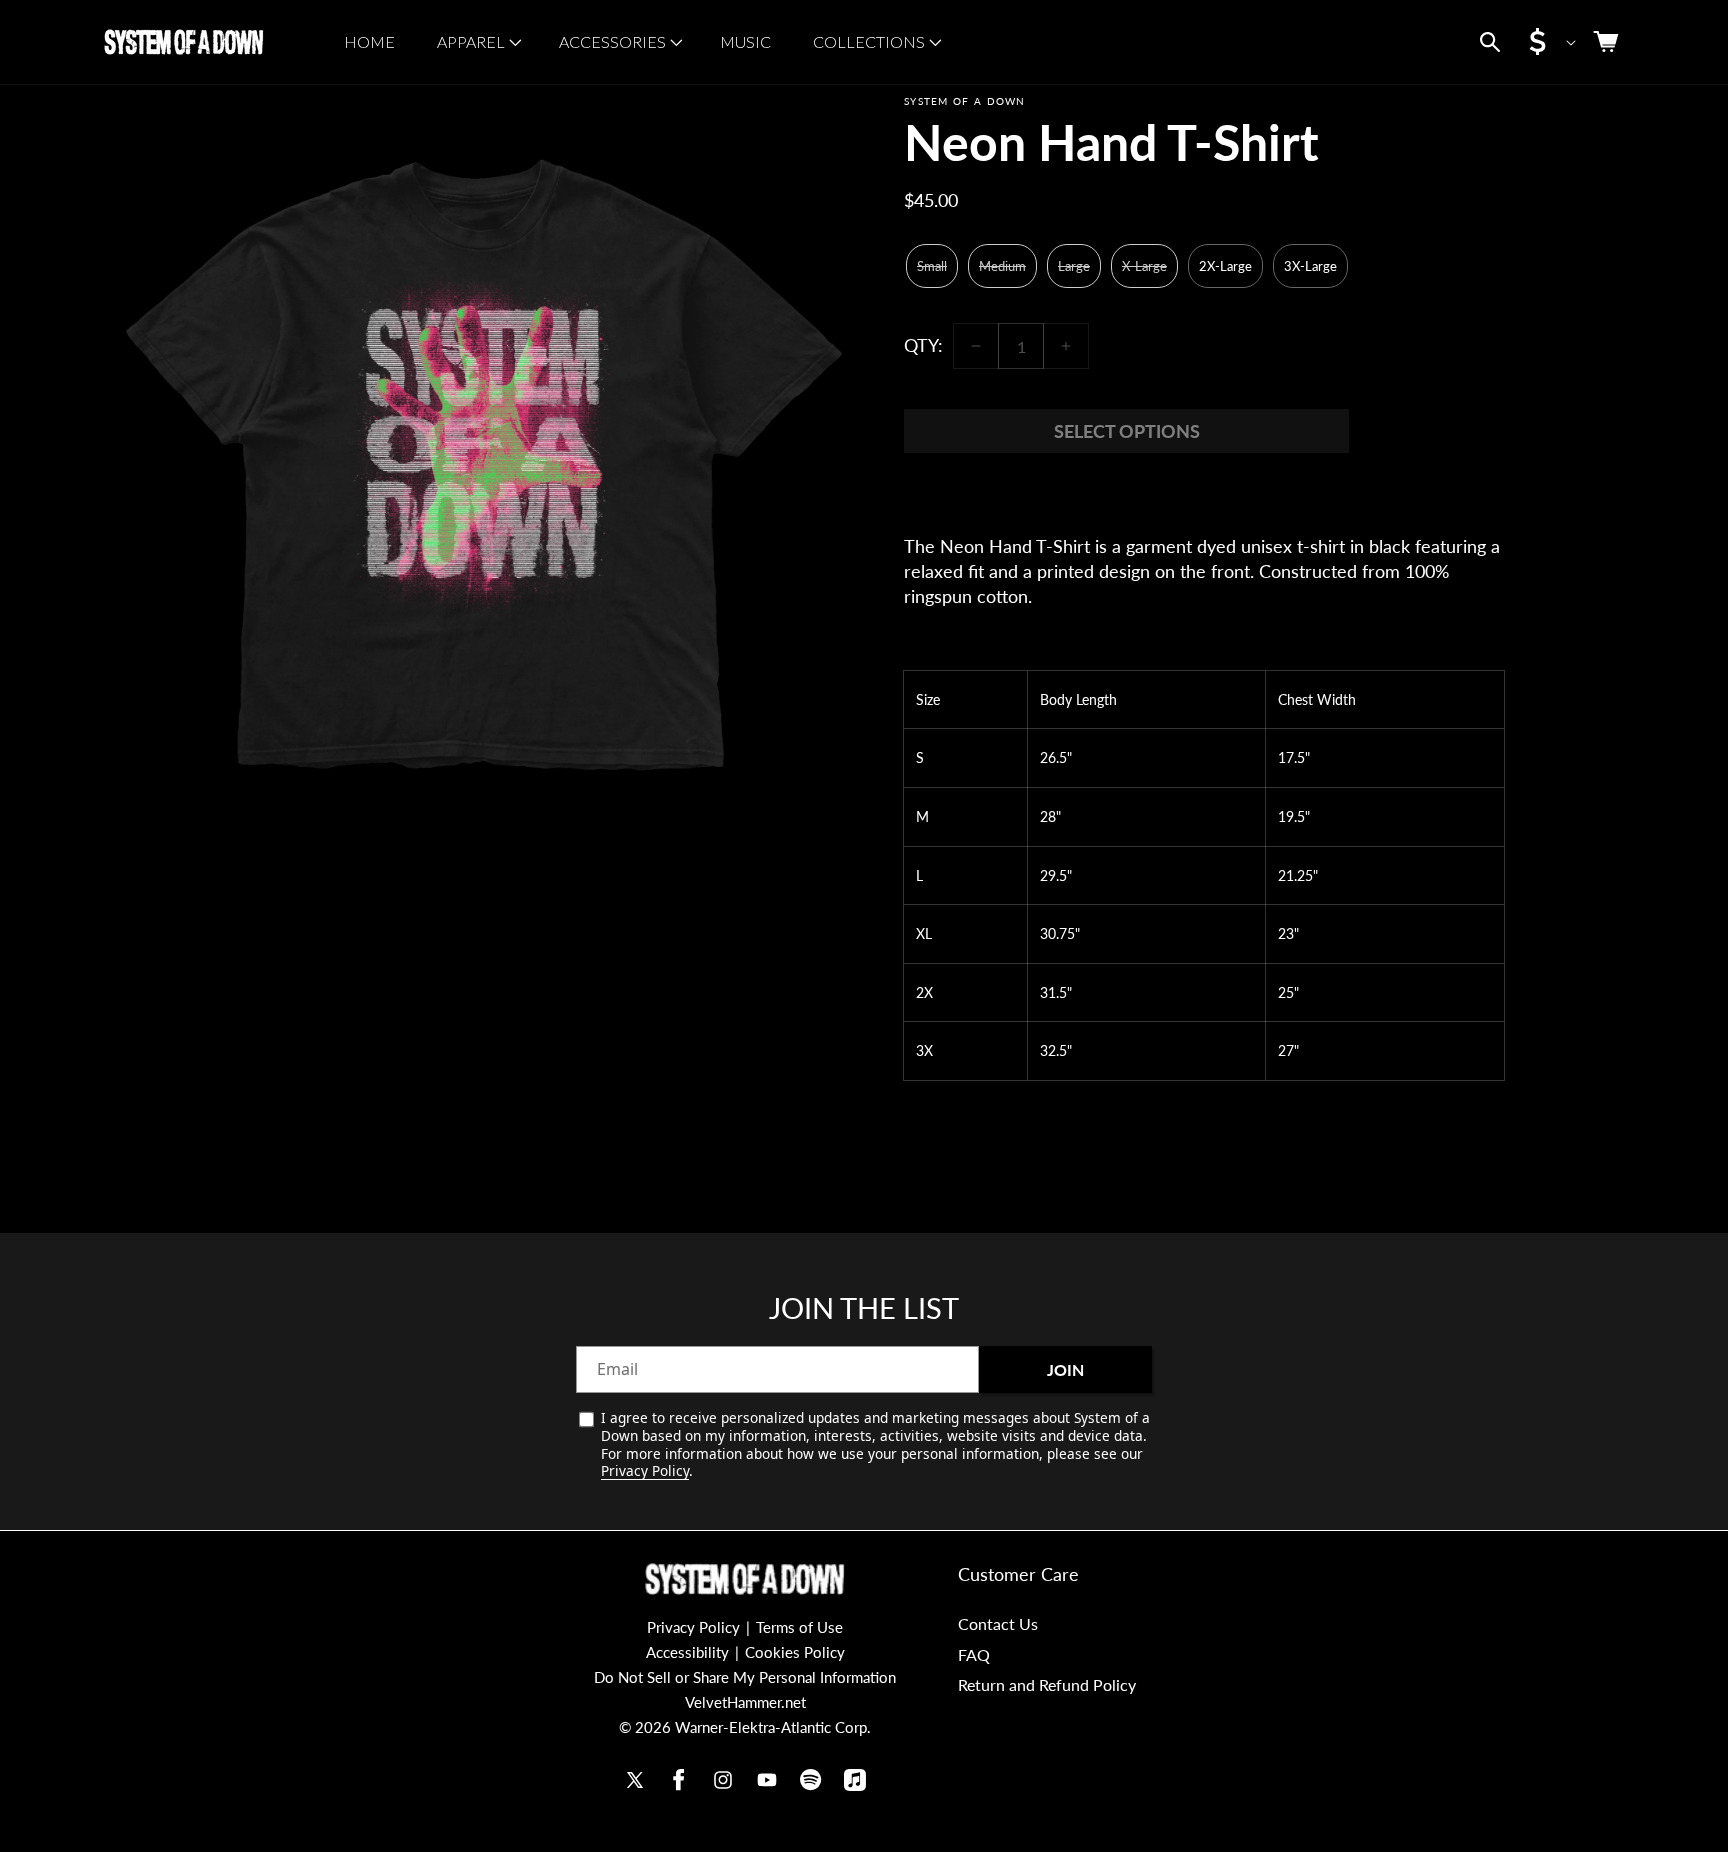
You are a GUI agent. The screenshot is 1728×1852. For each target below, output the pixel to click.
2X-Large (1225, 266)
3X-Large (1310, 266)
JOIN (1065, 1369)
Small (932, 266)
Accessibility (687, 1652)
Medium (1002, 266)
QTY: (923, 345)
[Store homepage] (745, 1579)
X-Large (1144, 266)
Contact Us (998, 1622)
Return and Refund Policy (1047, 1684)
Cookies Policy (795, 1652)
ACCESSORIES (612, 41)
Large (1074, 266)
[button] (477, 42)
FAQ (974, 1653)
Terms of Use (799, 1627)
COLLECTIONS (869, 41)
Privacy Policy (645, 1470)
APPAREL (471, 41)
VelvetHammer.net (745, 1702)
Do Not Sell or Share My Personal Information (745, 1677)
